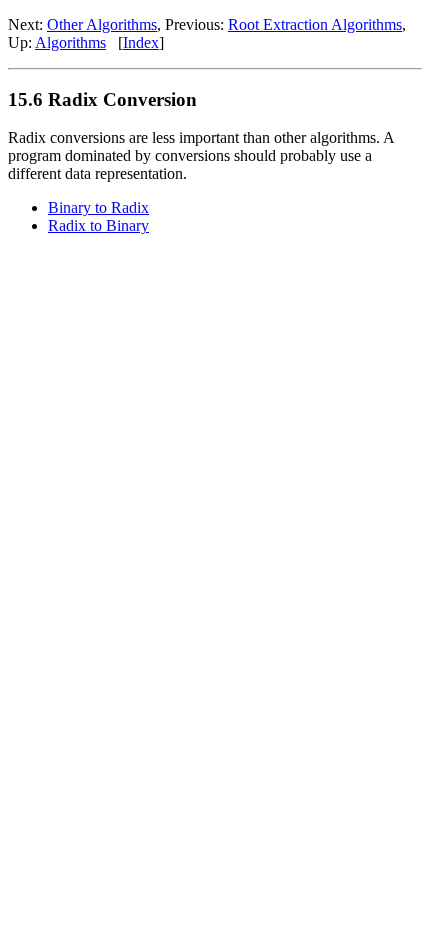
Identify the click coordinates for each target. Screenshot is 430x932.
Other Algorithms (102, 24)
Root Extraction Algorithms (315, 24)
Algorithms (70, 42)
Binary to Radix (98, 207)
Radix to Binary (98, 225)
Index (141, 42)
